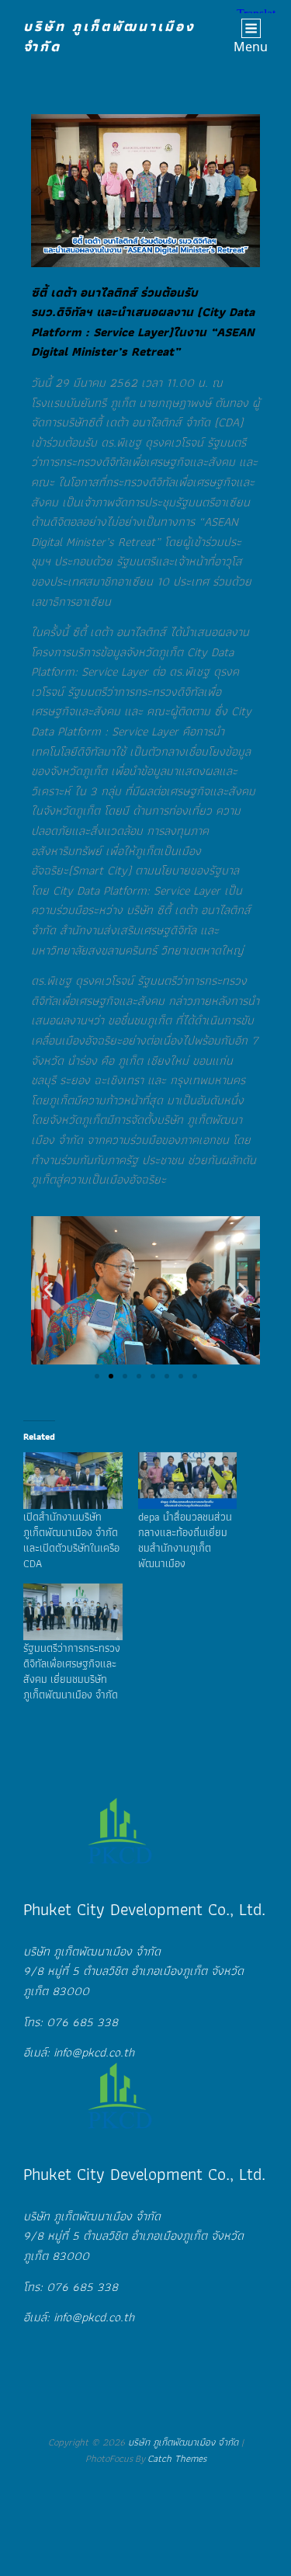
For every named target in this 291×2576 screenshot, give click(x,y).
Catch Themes (177, 2458)
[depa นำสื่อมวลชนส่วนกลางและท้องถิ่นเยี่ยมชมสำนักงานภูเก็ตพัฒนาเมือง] (188, 1481)
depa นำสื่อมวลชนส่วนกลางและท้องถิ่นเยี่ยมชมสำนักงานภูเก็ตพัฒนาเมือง (185, 1540)
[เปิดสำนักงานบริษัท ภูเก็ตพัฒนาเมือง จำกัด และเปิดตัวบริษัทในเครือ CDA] (73, 1481)
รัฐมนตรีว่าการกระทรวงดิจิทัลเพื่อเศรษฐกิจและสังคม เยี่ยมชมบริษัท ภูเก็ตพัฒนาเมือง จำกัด (72, 1671)
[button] (48, 1290)
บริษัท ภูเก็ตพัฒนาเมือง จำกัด (109, 36)
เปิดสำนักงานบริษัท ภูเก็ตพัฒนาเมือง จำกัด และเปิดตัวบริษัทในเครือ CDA (71, 1540)
